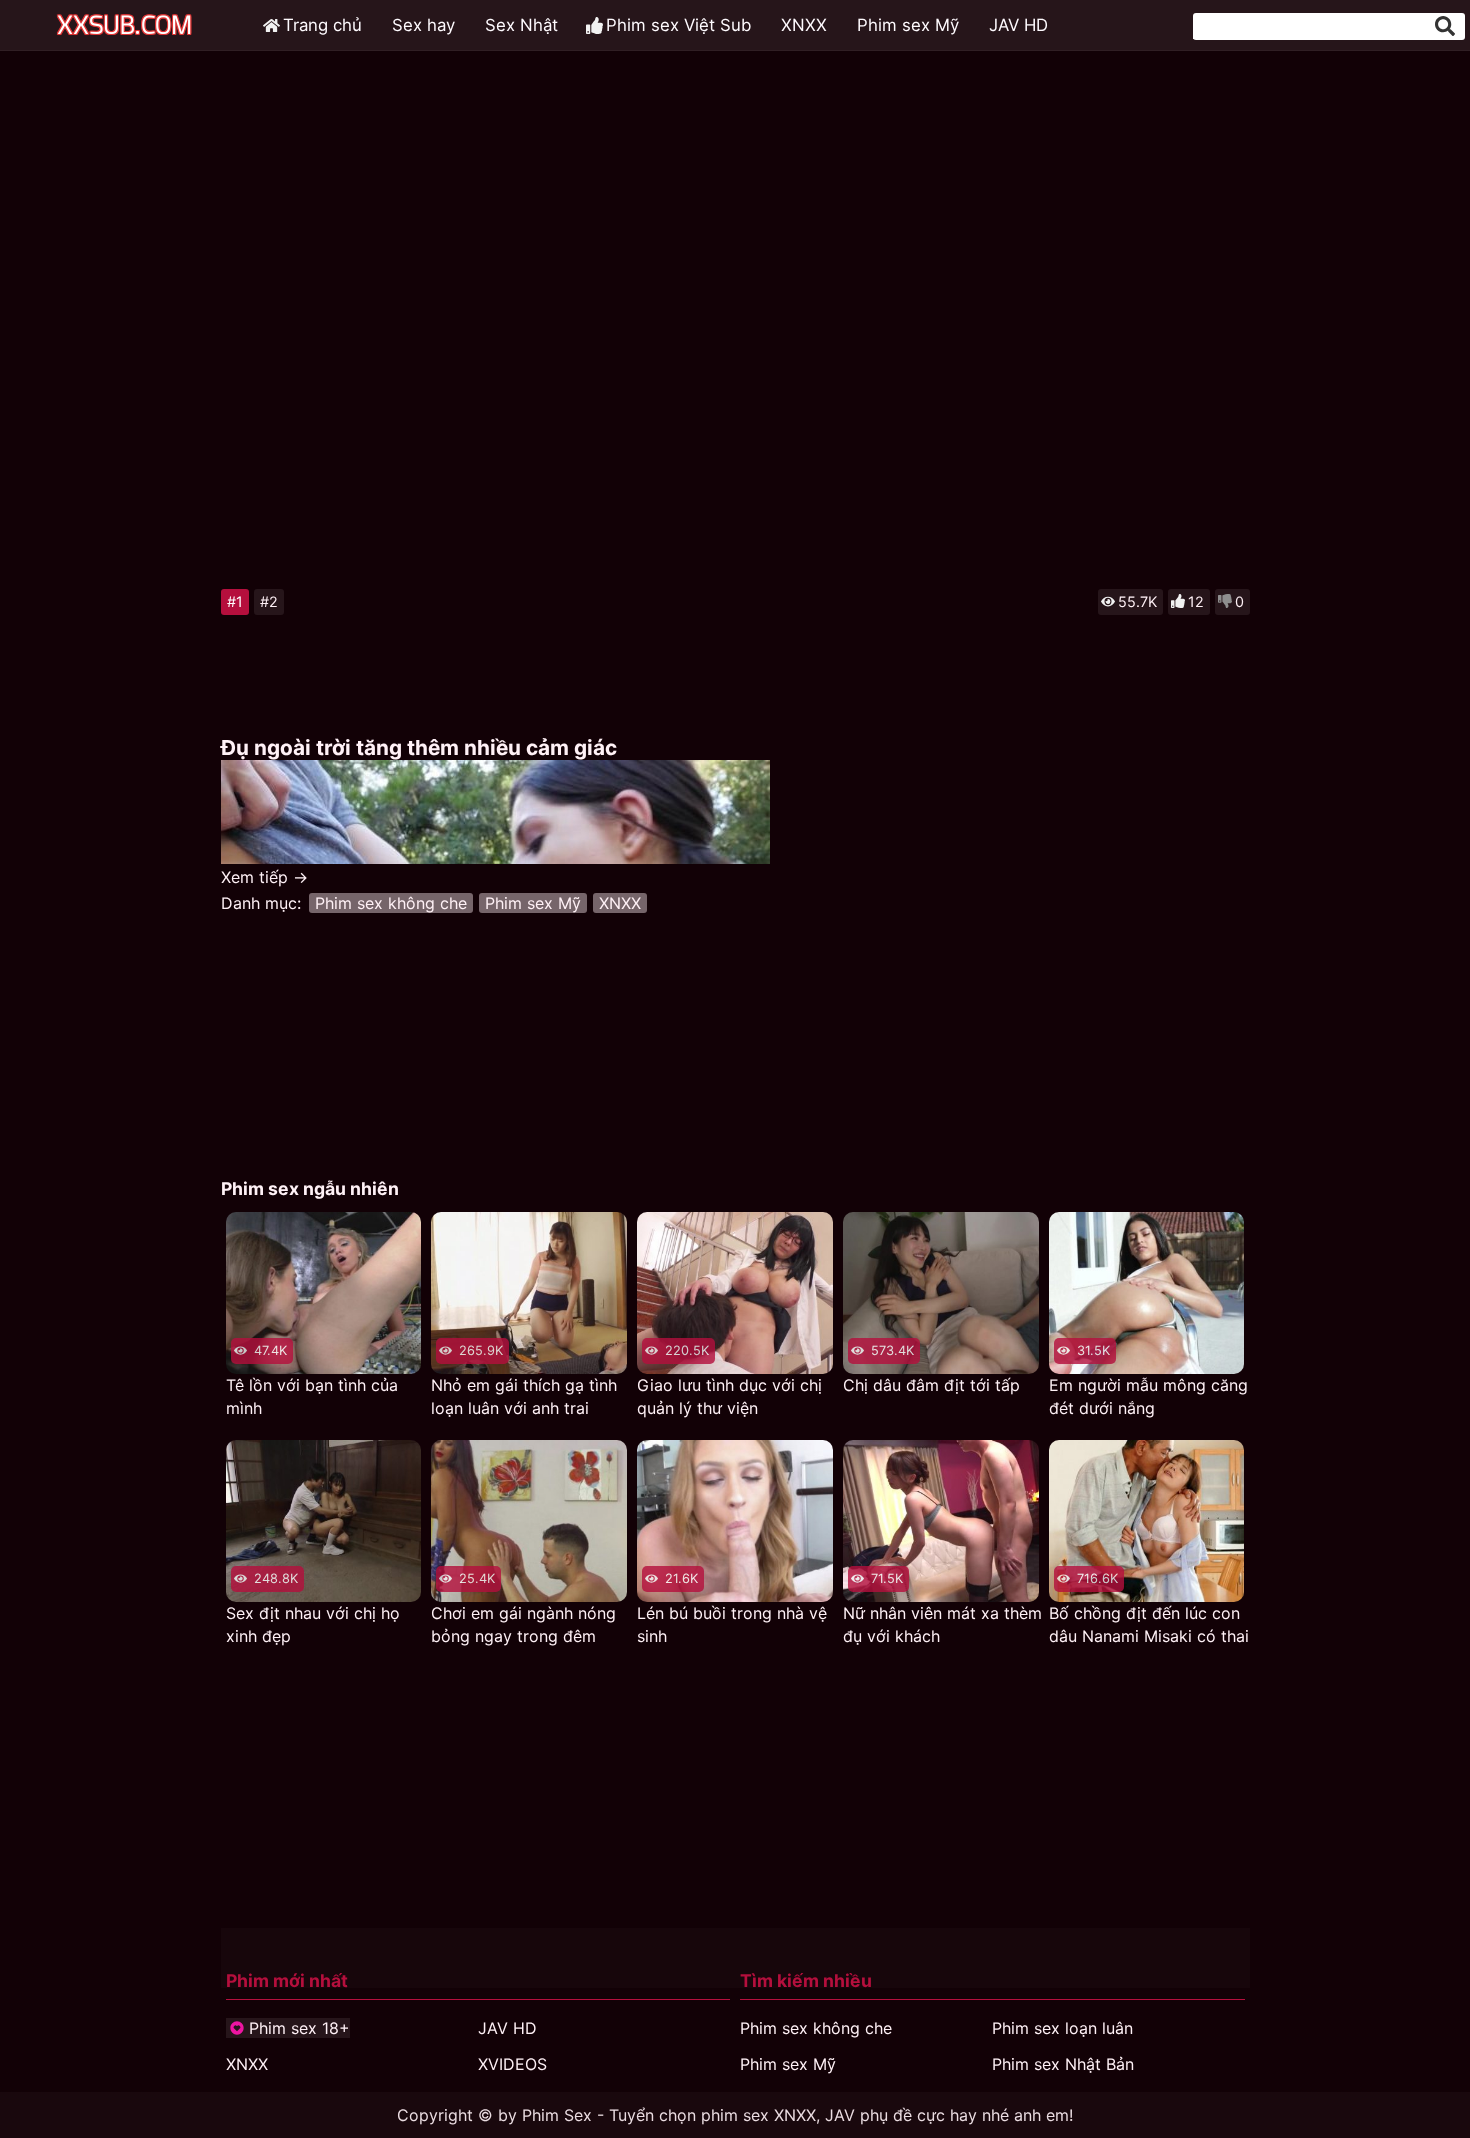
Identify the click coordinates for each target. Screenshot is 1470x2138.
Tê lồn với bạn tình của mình (312, 1396)
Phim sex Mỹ (908, 25)
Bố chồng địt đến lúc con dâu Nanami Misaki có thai (1149, 1624)
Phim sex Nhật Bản (1063, 2064)
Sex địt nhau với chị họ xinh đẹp (313, 1624)
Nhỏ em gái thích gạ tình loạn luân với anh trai (524, 1396)
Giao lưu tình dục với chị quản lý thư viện (729, 1396)
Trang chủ (322, 25)
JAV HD (1018, 25)
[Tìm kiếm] (1445, 26)
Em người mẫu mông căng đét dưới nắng (1148, 1396)
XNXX (804, 25)
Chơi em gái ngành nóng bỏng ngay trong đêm (523, 1624)
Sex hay (423, 25)
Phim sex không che (391, 903)
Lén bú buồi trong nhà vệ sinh (732, 1624)
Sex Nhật (521, 25)
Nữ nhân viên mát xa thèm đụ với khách (942, 1624)
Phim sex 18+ (299, 2028)
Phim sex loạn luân (1062, 2028)
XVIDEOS (512, 2064)
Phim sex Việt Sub (678, 25)
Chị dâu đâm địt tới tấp (931, 1385)
